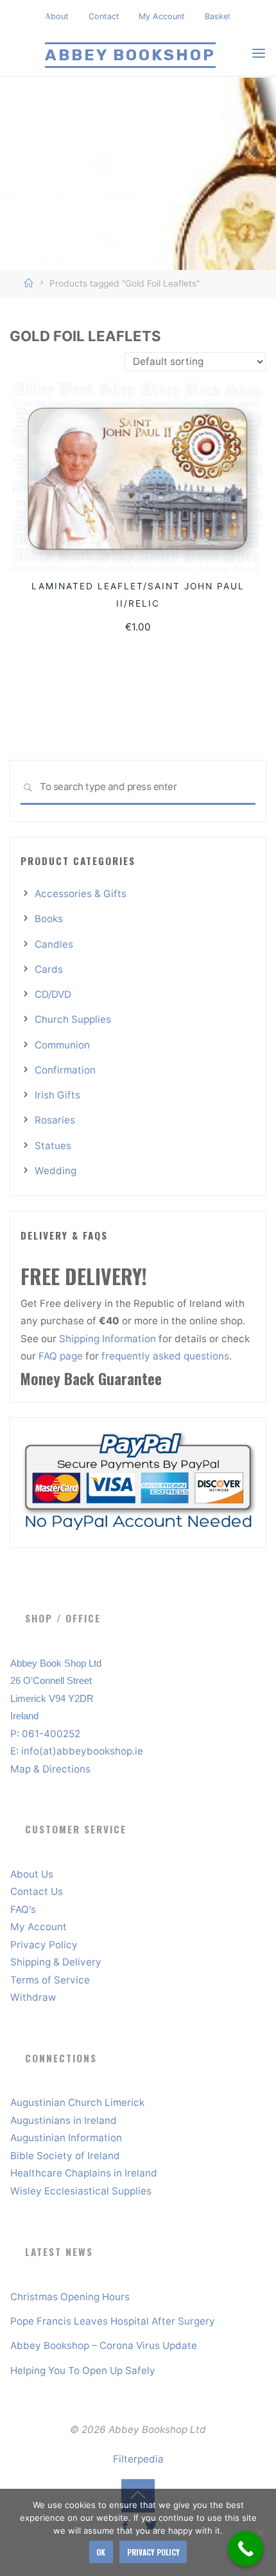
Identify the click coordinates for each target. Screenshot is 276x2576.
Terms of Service (50, 1980)
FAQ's (23, 1909)
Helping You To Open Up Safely (83, 2370)
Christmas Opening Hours (70, 2297)
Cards (49, 969)
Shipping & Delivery (56, 1962)
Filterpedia (138, 2459)
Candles (54, 944)
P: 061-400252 (45, 1734)
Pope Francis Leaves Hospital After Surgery (113, 2321)
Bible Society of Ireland (65, 2156)
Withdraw (33, 1997)
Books (49, 919)
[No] (260, 2532)
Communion (62, 1045)
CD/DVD (53, 994)
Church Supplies (73, 1019)
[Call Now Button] (246, 2549)
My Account (162, 16)
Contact (104, 16)
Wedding (56, 1171)
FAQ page (62, 1356)
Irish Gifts (57, 1095)
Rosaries (55, 1120)
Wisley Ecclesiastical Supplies (81, 2191)
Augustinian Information (66, 2138)
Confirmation (65, 1070)
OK (101, 2552)
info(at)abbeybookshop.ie (82, 1751)
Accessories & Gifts (81, 894)
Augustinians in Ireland (64, 2120)
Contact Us (37, 1891)
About (57, 16)
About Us (32, 1874)
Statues (53, 1146)
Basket (218, 16)
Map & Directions (50, 1769)
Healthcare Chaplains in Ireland (84, 2173)
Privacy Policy (44, 1945)
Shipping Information (109, 1339)
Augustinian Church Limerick (77, 2102)
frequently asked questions (165, 1356)
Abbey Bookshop (130, 55)
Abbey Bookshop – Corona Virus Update (104, 2345)
